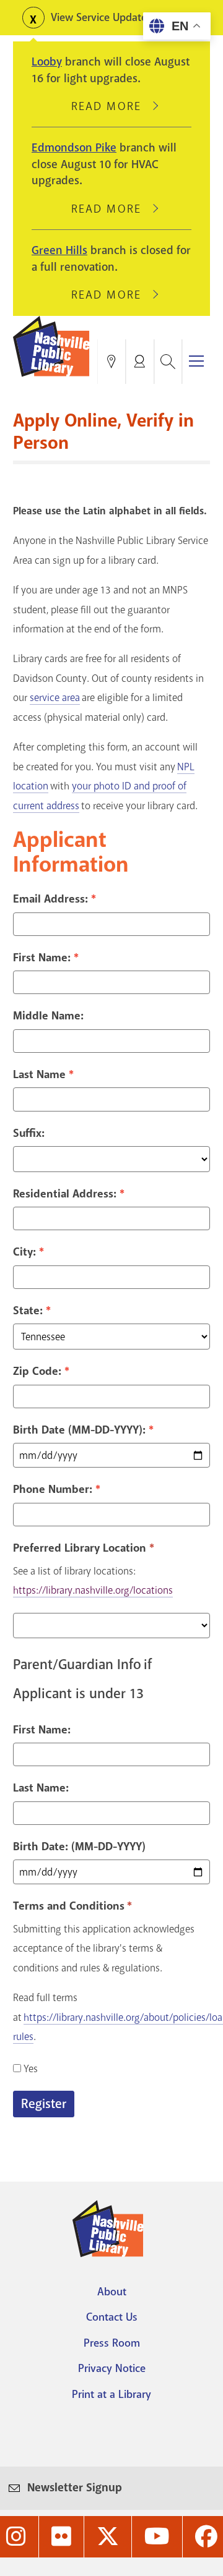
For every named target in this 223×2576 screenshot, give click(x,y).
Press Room (112, 2343)
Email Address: (50, 899)
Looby (47, 62)
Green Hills (59, 250)
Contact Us (112, 2317)
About (112, 2292)
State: (28, 1311)
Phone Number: (53, 1489)
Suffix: (29, 1133)
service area (55, 698)
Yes (31, 2069)
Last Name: (41, 1788)
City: (24, 1252)
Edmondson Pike (74, 148)
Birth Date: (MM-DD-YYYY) (79, 1847)
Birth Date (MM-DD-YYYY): (79, 1430)
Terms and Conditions (70, 1906)
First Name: (42, 958)
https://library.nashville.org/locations (93, 1590)
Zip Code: (37, 1371)
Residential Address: (65, 1194)
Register (44, 2104)
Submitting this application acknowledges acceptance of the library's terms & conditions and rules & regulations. (104, 1949)
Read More (111, 106)
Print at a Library (111, 2394)
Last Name (39, 1074)
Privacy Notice (112, 2368)
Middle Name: (48, 1016)
